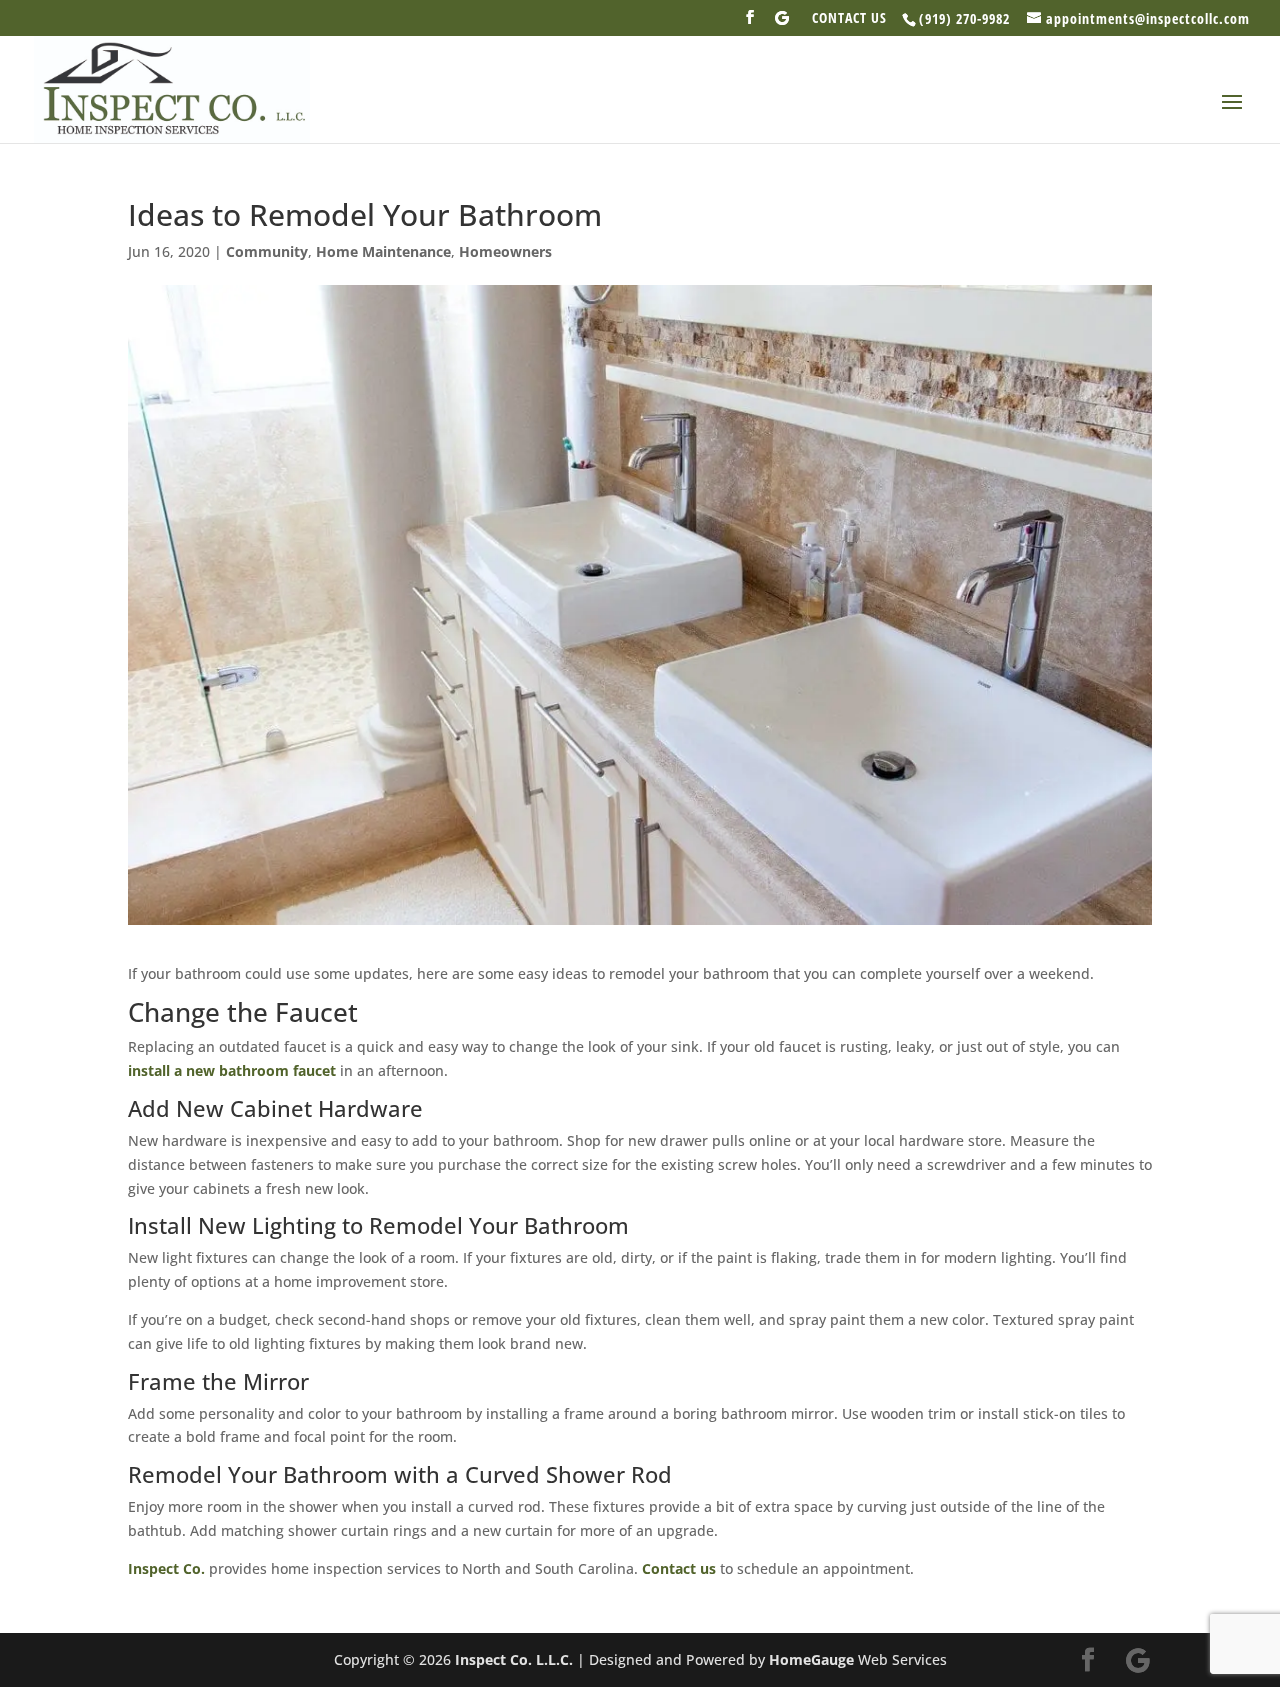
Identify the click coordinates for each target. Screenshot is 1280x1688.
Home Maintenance (383, 251)
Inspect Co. (166, 1568)
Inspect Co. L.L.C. (514, 1659)
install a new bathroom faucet (232, 1070)
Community (267, 251)
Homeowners (505, 251)
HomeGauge (811, 1659)
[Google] (782, 23)
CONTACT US (849, 19)
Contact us (679, 1568)
